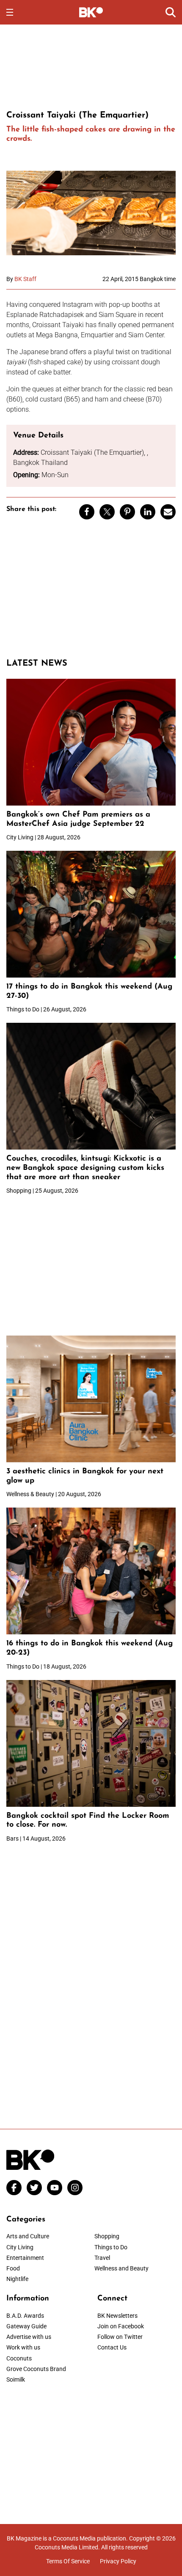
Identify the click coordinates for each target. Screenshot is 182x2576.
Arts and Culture (28, 2236)
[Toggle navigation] (10, 12)
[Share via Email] (168, 512)
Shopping (107, 2236)
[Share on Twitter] (107, 512)
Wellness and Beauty (121, 2268)
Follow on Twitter (120, 2337)
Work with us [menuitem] (23, 2347)
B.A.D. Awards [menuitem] (25, 2316)
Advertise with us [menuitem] (29, 2337)
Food (13, 2268)
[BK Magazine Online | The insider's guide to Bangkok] (91, 12)
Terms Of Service (68, 2561)
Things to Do (111, 2247)
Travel (102, 2258)
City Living (20, 2247)
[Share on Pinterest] (127, 512)
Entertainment (25, 2258)
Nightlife (17, 2279)
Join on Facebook (121, 2326)
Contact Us (112, 2347)
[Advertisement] (91, 66)
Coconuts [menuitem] (19, 2358)
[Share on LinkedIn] (148, 512)
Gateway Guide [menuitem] (26, 2326)
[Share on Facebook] (87, 512)
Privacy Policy (118, 2561)
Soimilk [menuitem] (16, 2379)
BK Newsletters (117, 2316)
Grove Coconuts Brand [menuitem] (36, 2369)
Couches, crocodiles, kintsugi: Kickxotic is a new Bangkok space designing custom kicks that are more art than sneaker (85, 1168)
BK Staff (25, 279)
